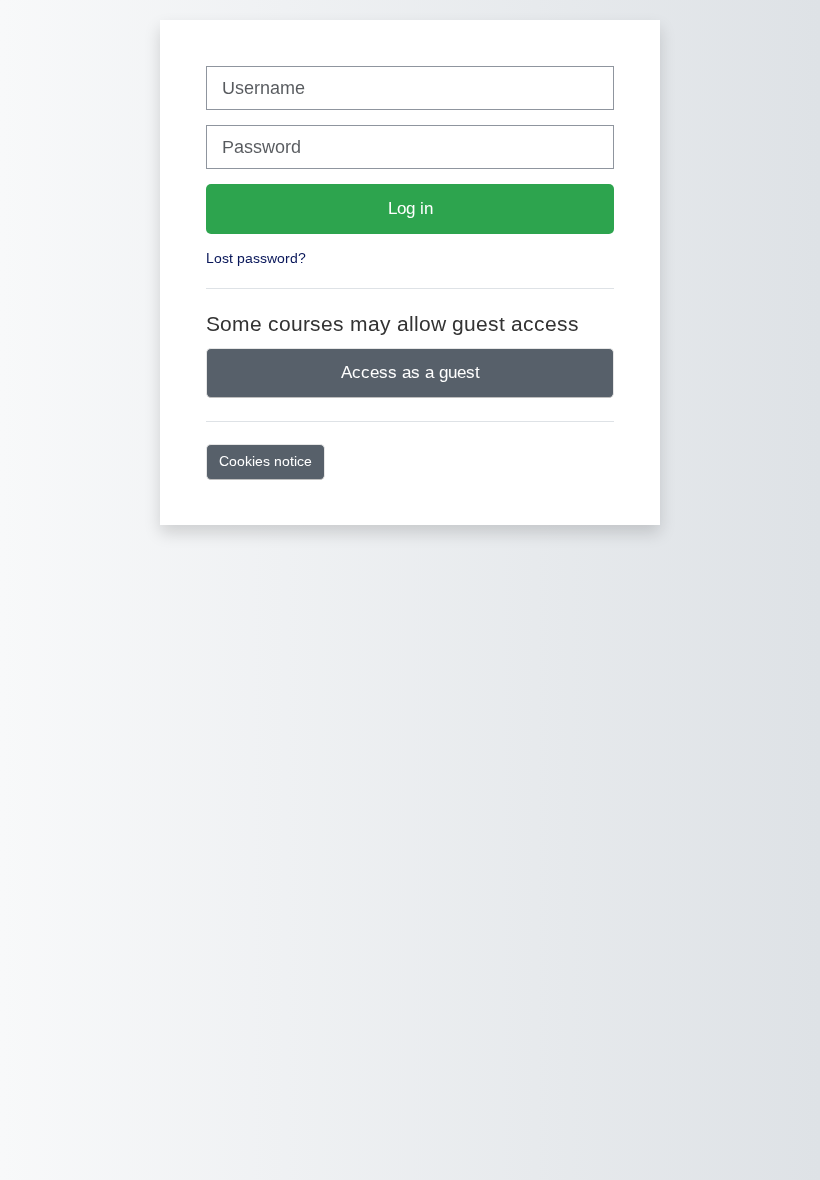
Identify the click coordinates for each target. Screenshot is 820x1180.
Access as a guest (410, 372)
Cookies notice (265, 461)
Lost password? (256, 258)
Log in (410, 208)
